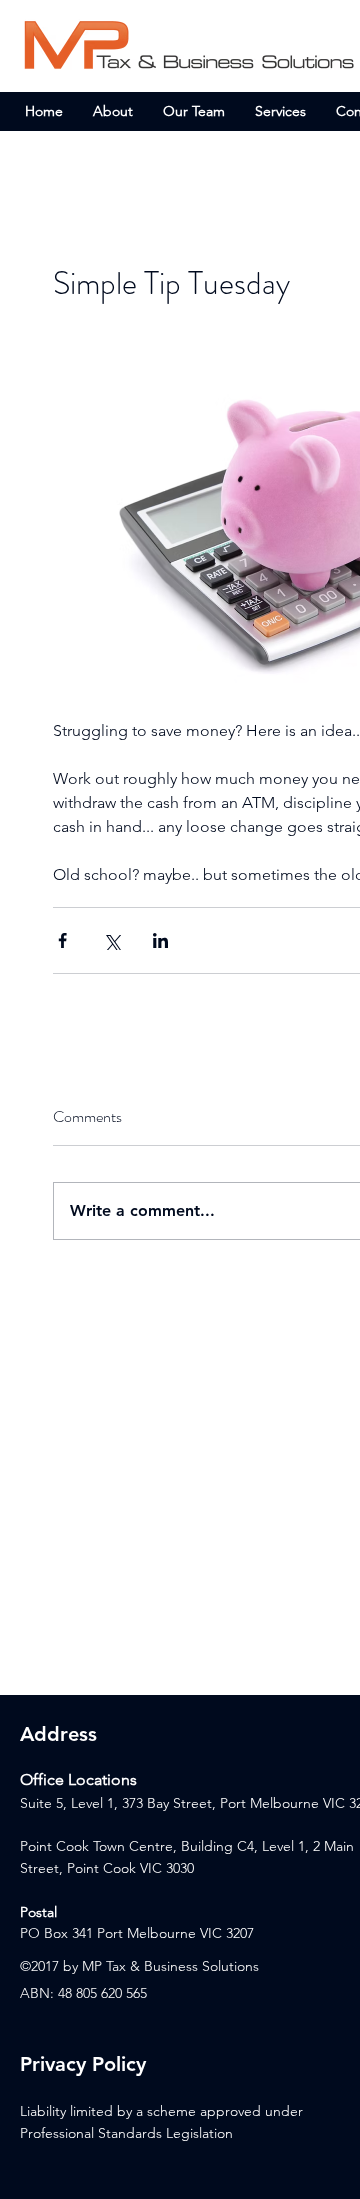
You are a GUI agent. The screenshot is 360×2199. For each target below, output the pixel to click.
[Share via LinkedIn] (160, 940)
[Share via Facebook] (62, 940)
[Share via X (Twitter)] (111, 940)
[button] (280, 111)
